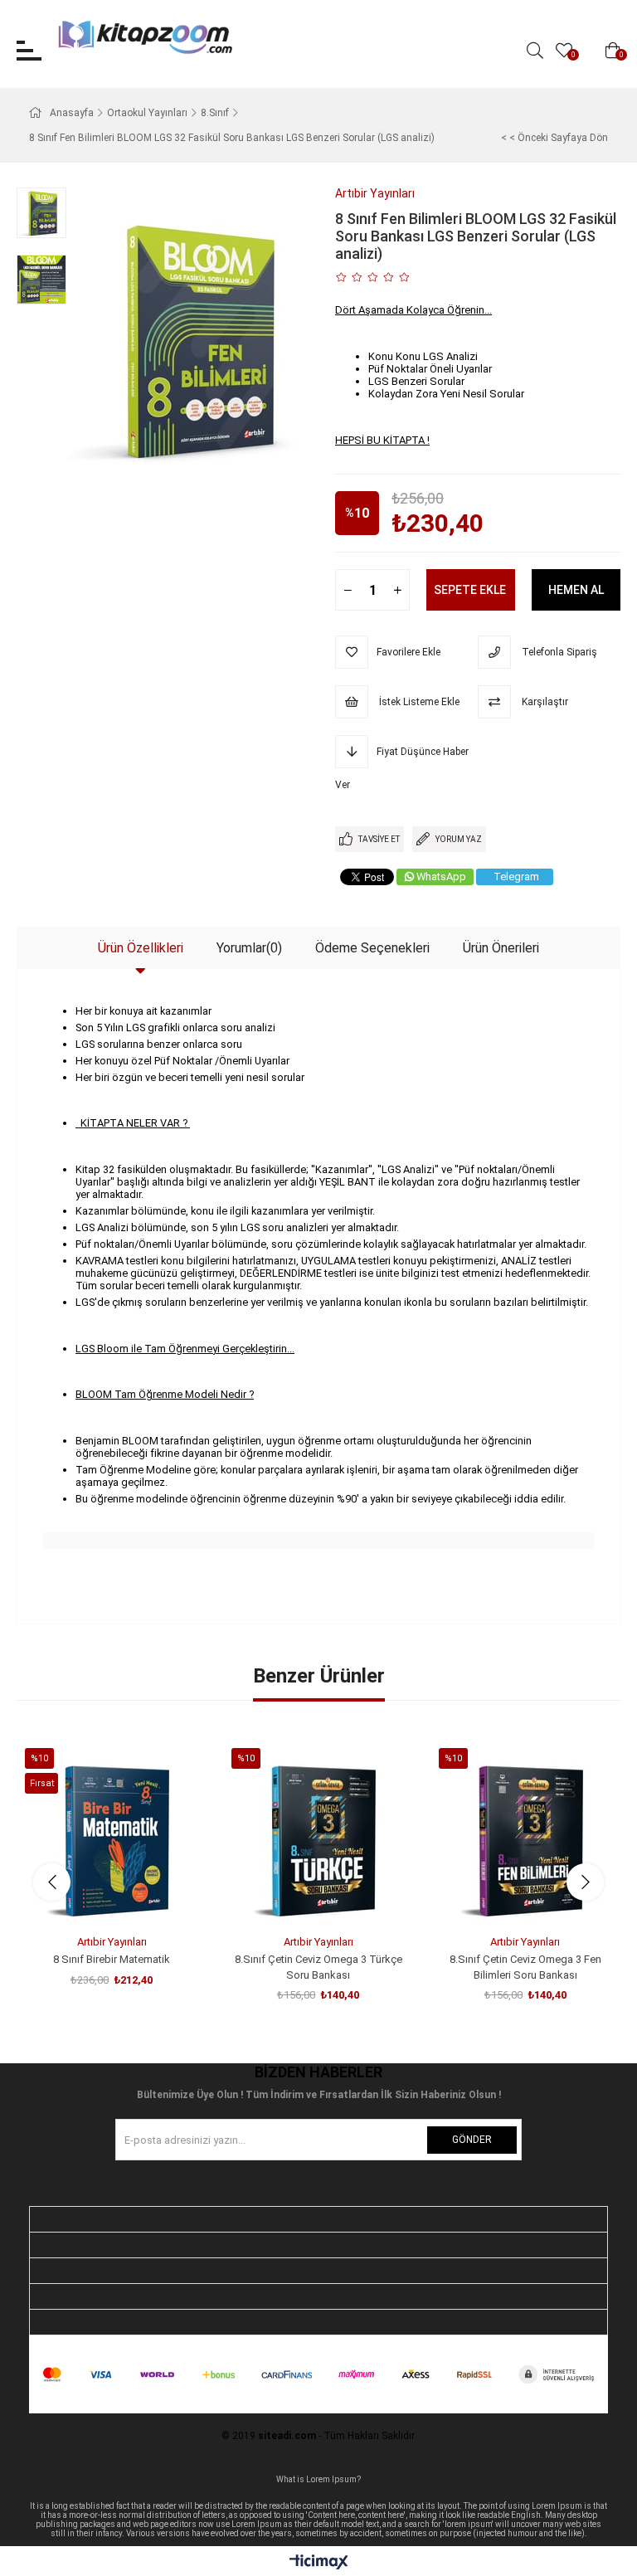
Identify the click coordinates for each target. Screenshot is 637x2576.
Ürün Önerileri (501, 948)
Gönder (472, 2140)
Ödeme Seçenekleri (372, 948)
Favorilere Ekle (93, 1897)
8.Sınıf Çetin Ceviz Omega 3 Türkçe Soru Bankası (318, 1967)
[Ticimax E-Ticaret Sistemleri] (319, 2563)
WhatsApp (441, 877)
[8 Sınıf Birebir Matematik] (112, 1833)
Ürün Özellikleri (141, 948)
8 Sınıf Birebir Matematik (112, 1959)
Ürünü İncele (131, 1897)
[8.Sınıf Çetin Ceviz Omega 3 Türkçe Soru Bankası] (318, 1833)
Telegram (516, 877)
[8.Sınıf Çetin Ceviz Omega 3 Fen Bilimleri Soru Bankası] (525, 1833)
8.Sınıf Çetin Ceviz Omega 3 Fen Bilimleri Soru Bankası (525, 1967)
